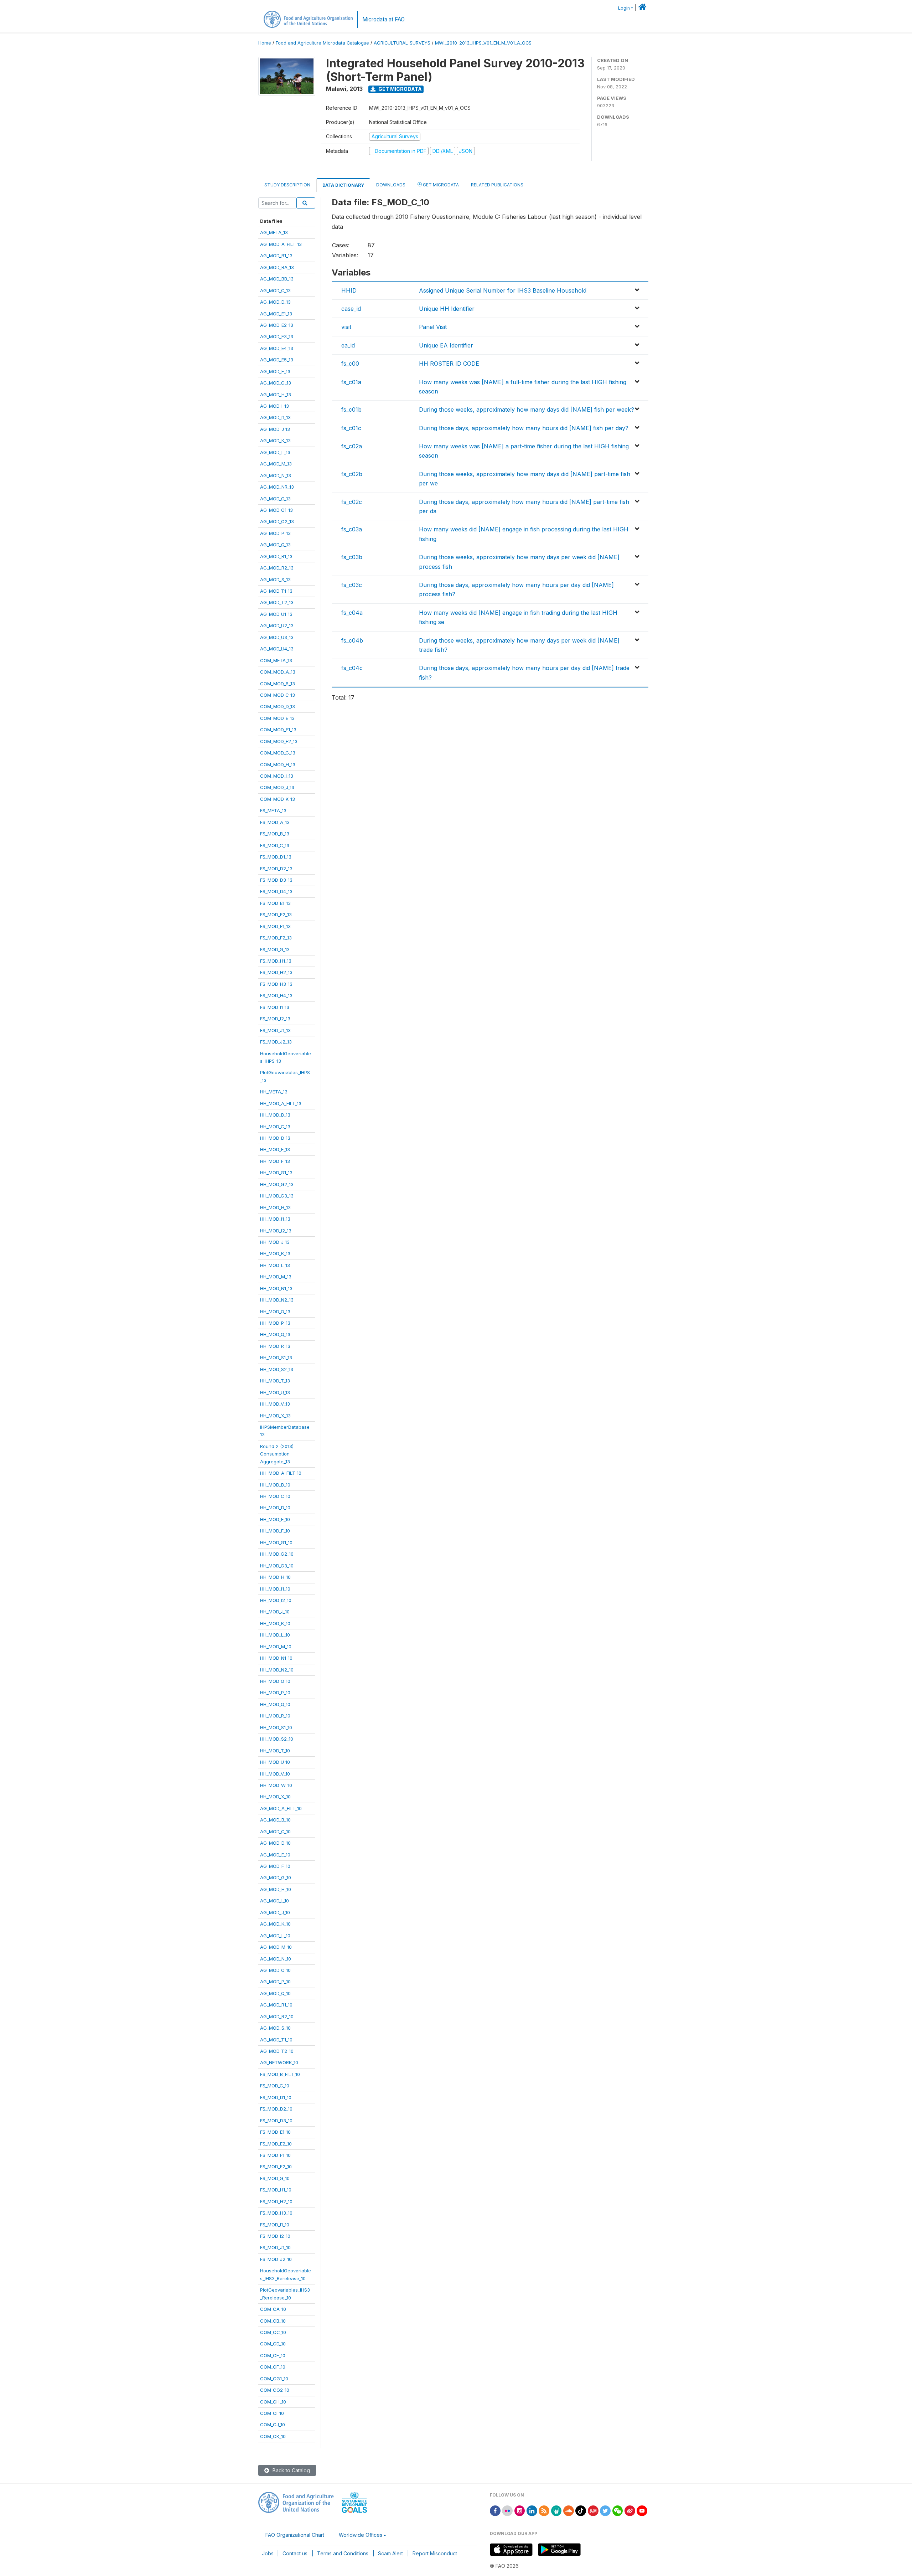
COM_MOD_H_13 (278, 764)
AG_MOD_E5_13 (277, 360)
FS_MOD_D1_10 (276, 2097)
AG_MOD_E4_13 (277, 348)
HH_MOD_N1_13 (276, 1288)
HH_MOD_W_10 (276, 1785)
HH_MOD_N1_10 (276, 1658)
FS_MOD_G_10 (275, 2178)
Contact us (295, 2553)
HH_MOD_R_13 (275, 1346)
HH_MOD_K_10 (275, 1623)
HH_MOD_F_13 (275, 1161)
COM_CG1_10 (274, 2379)
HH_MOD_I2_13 (276, 1231)
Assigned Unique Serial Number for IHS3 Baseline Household (503, 290)
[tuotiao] (593, 2510)
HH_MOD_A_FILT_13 (281, 1103)
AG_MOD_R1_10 (276, 2005)
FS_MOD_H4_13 (276, 995)
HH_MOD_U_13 (275, 1392)
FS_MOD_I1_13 (275, 1007)
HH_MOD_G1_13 (276, 1173)
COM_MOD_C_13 (278, 695)
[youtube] (642, 2510)
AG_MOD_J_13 (275, 429)
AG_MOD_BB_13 (277, 279)
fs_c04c (352, 668)
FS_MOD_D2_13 (276, 869)
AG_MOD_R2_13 (277, 568)
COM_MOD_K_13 (278, 799)
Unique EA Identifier (446, 345)
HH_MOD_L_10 (275, 1635)
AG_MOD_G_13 (276, 383)
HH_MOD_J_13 (275, 1242)
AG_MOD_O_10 (275, 1970)
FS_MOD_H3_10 (276, 2213)
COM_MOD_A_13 (278, 672)
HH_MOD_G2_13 (277, 1184)
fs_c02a (352, 446)
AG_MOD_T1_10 (276, 2040)
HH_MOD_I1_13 (275, 1219)
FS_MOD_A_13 (275, 822)
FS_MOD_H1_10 (276, 2190)
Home (265, 43)
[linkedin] (532, 2510)
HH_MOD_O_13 (275, 1312)
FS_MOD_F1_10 (275, 2155)
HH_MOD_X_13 (275, 1416)
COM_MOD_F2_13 (279, 741)
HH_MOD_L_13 (275, 1265)
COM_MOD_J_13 (277, 787)
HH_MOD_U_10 (275, 1762)
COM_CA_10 (273, 2309)
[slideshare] (556, 2510)
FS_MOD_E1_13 (275, 903)
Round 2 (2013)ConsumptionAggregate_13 (277, 1454)
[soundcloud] (569, 2510)
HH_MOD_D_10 (275, 1508)
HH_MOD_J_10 (275, 1612)
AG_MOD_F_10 (275, 1866)
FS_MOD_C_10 (275, 2086)
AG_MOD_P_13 (275, 533)
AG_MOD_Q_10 (275, 1993)
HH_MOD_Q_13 (275, 1334)
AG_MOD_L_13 (275, 452)
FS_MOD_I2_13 (275, 1019)
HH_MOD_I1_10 (275, 1589)
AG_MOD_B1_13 (276, 256)
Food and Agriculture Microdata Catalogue (322, 43)
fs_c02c (352, 502)
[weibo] (630, 2510)
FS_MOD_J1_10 (275, 2247)
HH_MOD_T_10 (275, 1751)
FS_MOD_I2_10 (275, 2236)
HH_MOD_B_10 (275, 1485)
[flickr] (507, 2510)
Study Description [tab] (287, 185)
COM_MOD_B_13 (278, 684)
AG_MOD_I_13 (274, 406)
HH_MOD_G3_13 (277, 1196)
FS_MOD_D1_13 (276, 857)
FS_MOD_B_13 (275, 834)
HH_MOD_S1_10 (276, 1727)
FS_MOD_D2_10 (276, 2109)
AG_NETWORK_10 (279, 2062)
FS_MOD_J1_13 (275, 1030)
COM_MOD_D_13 (278, 706)
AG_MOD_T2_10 (277, 2051)
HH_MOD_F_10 (275, 1531)
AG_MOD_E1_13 (276, 314)
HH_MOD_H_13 (275, 1207)
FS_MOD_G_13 (275, 949)
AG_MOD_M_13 (276, 464)
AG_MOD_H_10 (276, 1889)
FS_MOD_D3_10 (276, 2121)
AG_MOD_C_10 (275, 1831)
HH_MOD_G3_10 (277, 1566)
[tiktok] (581, 2510)
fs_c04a (352, 613)
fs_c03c (352, 585)
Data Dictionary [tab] (343, 185)
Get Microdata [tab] (440, 185)
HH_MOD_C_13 (275, 1127)
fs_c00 (350, 364)
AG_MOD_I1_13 (275, 417)
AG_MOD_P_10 (275, 1982)
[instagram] (520, 2510)
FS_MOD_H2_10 (276, 2201)
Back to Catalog (291, 2470)
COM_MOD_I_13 (277, 776)
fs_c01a (351, 382)
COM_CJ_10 (273, 2425)
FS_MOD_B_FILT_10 (280, 2074)
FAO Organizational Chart (295, 2535)
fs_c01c (351, 428)
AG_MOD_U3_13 (277, 637)
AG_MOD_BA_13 (277, 267)
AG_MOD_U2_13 (277, 625)
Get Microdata (400, 89)
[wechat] (618, 2510)
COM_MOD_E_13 (277, 718)
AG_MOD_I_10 (274, 1901)
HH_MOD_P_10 (275, 1693)
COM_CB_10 (273, 2321)
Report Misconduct (435, 2553)
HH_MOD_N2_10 (277, 1670)
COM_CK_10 (273, 2436)
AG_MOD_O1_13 (276, 510)
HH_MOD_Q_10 (275, 1704)
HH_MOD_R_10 (275, 1716)
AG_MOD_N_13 (276, 475)
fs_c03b (352, 557)
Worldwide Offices (361, 2535)
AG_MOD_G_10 (276, 1877)
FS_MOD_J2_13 (276, 1042)
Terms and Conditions (343, 2553)
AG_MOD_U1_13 (276, 614)
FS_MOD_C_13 (275, 845)
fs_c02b (352, 474)
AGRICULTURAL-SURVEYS (402, 43)
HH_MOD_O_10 (275, 1681)
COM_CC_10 (273, 2332)
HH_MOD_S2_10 (277, 1739)
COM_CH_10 (273, 2402)
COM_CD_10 (273, 2344)
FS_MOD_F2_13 (276, 938)
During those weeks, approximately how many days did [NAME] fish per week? (527, 409)
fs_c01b (351, 409)
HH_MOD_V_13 (275, 1404)
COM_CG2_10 (275, 2390)
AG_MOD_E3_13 (277, 336)
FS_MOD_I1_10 (275, 2225)
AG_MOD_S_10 (275, 2028)
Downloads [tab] (391, 185)
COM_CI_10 (272, 2413)
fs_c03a (352, 529)
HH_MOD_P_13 (275, 1323)
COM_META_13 (276, 660)
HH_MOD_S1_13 (276, 1357)
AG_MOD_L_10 (275, 1936)
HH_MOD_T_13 (275, 1381)
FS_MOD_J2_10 (276, 2259)
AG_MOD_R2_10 (277, 2016)
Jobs (268, 2553)
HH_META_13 (274, 1092)
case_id (351, 309)
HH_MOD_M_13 (276, 1277)
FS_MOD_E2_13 (276, 915)
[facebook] (495, 2510)
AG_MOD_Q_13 (275, 545)
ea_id (348, 345)
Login (624, 8)
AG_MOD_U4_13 (277, 649)
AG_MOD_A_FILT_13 (281, 244)
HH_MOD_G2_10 (277, 1554)
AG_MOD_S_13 (275, 579)
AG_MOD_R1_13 (276, 556)
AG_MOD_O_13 (275, 499)
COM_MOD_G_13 (278, 753)
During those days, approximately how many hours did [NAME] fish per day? (524, 428)
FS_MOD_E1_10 (275, 2132)
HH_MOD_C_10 (275, 1496)
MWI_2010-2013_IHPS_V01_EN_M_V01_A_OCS (483, 43)
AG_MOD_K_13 (275, 441)
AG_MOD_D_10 (275, 1843)
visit (346, 327)
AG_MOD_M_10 (276, 1947)
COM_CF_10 (273, 2367)
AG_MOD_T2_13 (277, 602)
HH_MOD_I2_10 (276, 1600)
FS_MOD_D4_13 (276, 891)
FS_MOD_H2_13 (276, 972)
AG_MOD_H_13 (276, 395)
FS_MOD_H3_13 (276, 984)
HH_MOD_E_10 (275, 1519)
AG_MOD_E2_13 (277, 325)
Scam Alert (390, 2553)
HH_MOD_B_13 (275, 1115)
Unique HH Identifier (447, 309)
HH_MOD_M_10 (276, 1647)
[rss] (544, 2510)
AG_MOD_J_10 (275, 1912)
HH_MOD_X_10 (275, 1797)
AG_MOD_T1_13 (276, 591)
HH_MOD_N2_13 (277, 1300)
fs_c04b (352, 640)
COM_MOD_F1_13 (278, 730)
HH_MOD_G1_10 (276, 1542)
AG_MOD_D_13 (275, 302)
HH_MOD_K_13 (275, 1253)
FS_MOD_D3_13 (276, 880)
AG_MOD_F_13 (275, 371)
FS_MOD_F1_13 (275, 926)
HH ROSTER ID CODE (449, 364)
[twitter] (605, 2510)
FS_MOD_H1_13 (276, 961)
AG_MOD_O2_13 (277, 521)
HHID (349, 290)
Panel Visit (433, 327)
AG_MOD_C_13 (275, 290)
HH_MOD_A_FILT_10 (281, 1473)
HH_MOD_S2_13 (277, 1369)
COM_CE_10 (273, 2355)
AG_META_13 (274, 232)
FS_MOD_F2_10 (276, 2167)
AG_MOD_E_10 (275, 1855)
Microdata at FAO (384, 19)
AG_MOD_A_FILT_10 (281, 1808)
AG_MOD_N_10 (276, 1959)
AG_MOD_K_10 (275, 1924)
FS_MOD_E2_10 (276, 2144)
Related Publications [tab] (497, 185)
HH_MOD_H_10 (275, 1577)
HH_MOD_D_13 (275, 1138)
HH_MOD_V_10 (275, 1774)
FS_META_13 (273, 810)
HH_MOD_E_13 (275, 1149)
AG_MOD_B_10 (275, 1820)
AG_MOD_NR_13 (277, 487)
